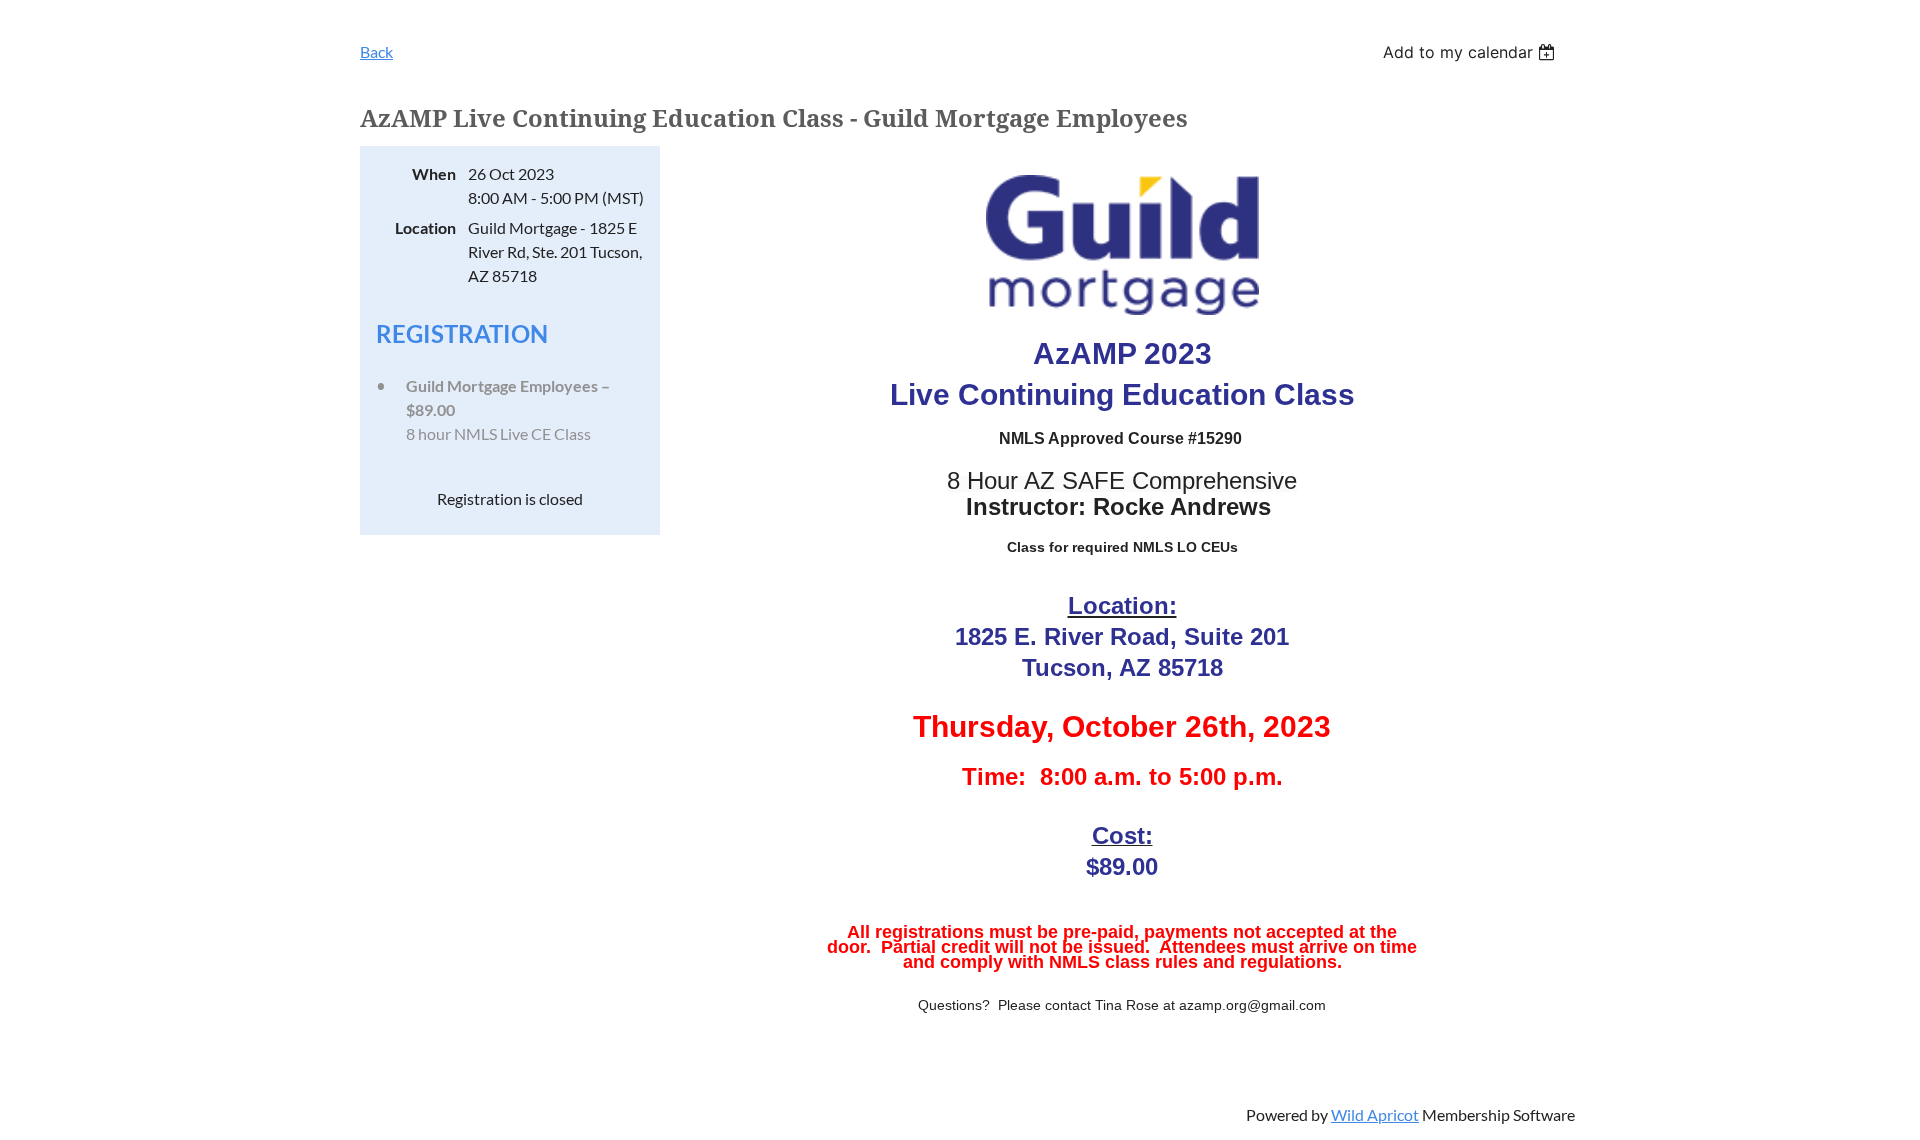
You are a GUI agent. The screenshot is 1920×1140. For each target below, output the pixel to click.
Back (376, 51)
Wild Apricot (1375, 1114)
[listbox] (1471, 52)
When (434, 173)
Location (425, 227)
